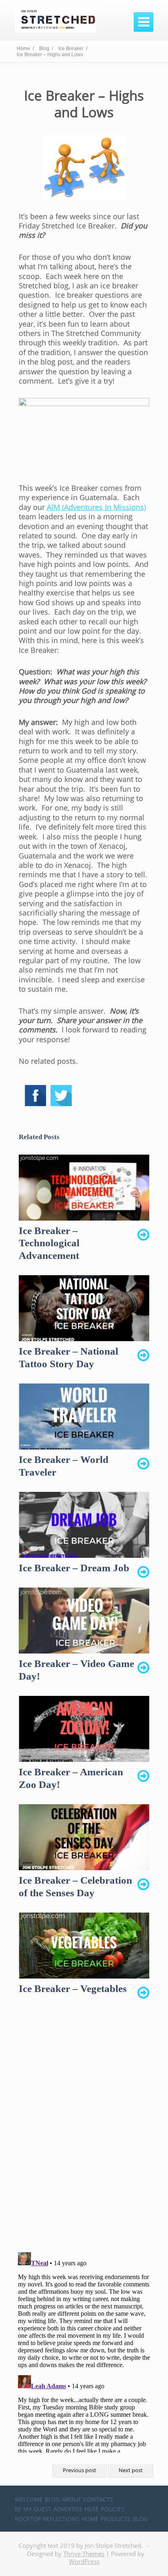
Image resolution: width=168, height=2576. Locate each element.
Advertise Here (76, 2509)
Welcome (29, 2499)
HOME (90, 2519)
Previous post (80, 2470)
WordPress (84, 2561)
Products (116, 2519)
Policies (113, 2509)
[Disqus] (84, 2130)
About (72, 2499)
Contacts (98, 2499)
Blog (52, 2499)
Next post (131, 2470)
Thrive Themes (84, 2554)
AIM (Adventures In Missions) (96, 507)
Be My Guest (33, 2509)
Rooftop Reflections (47, 2519)
